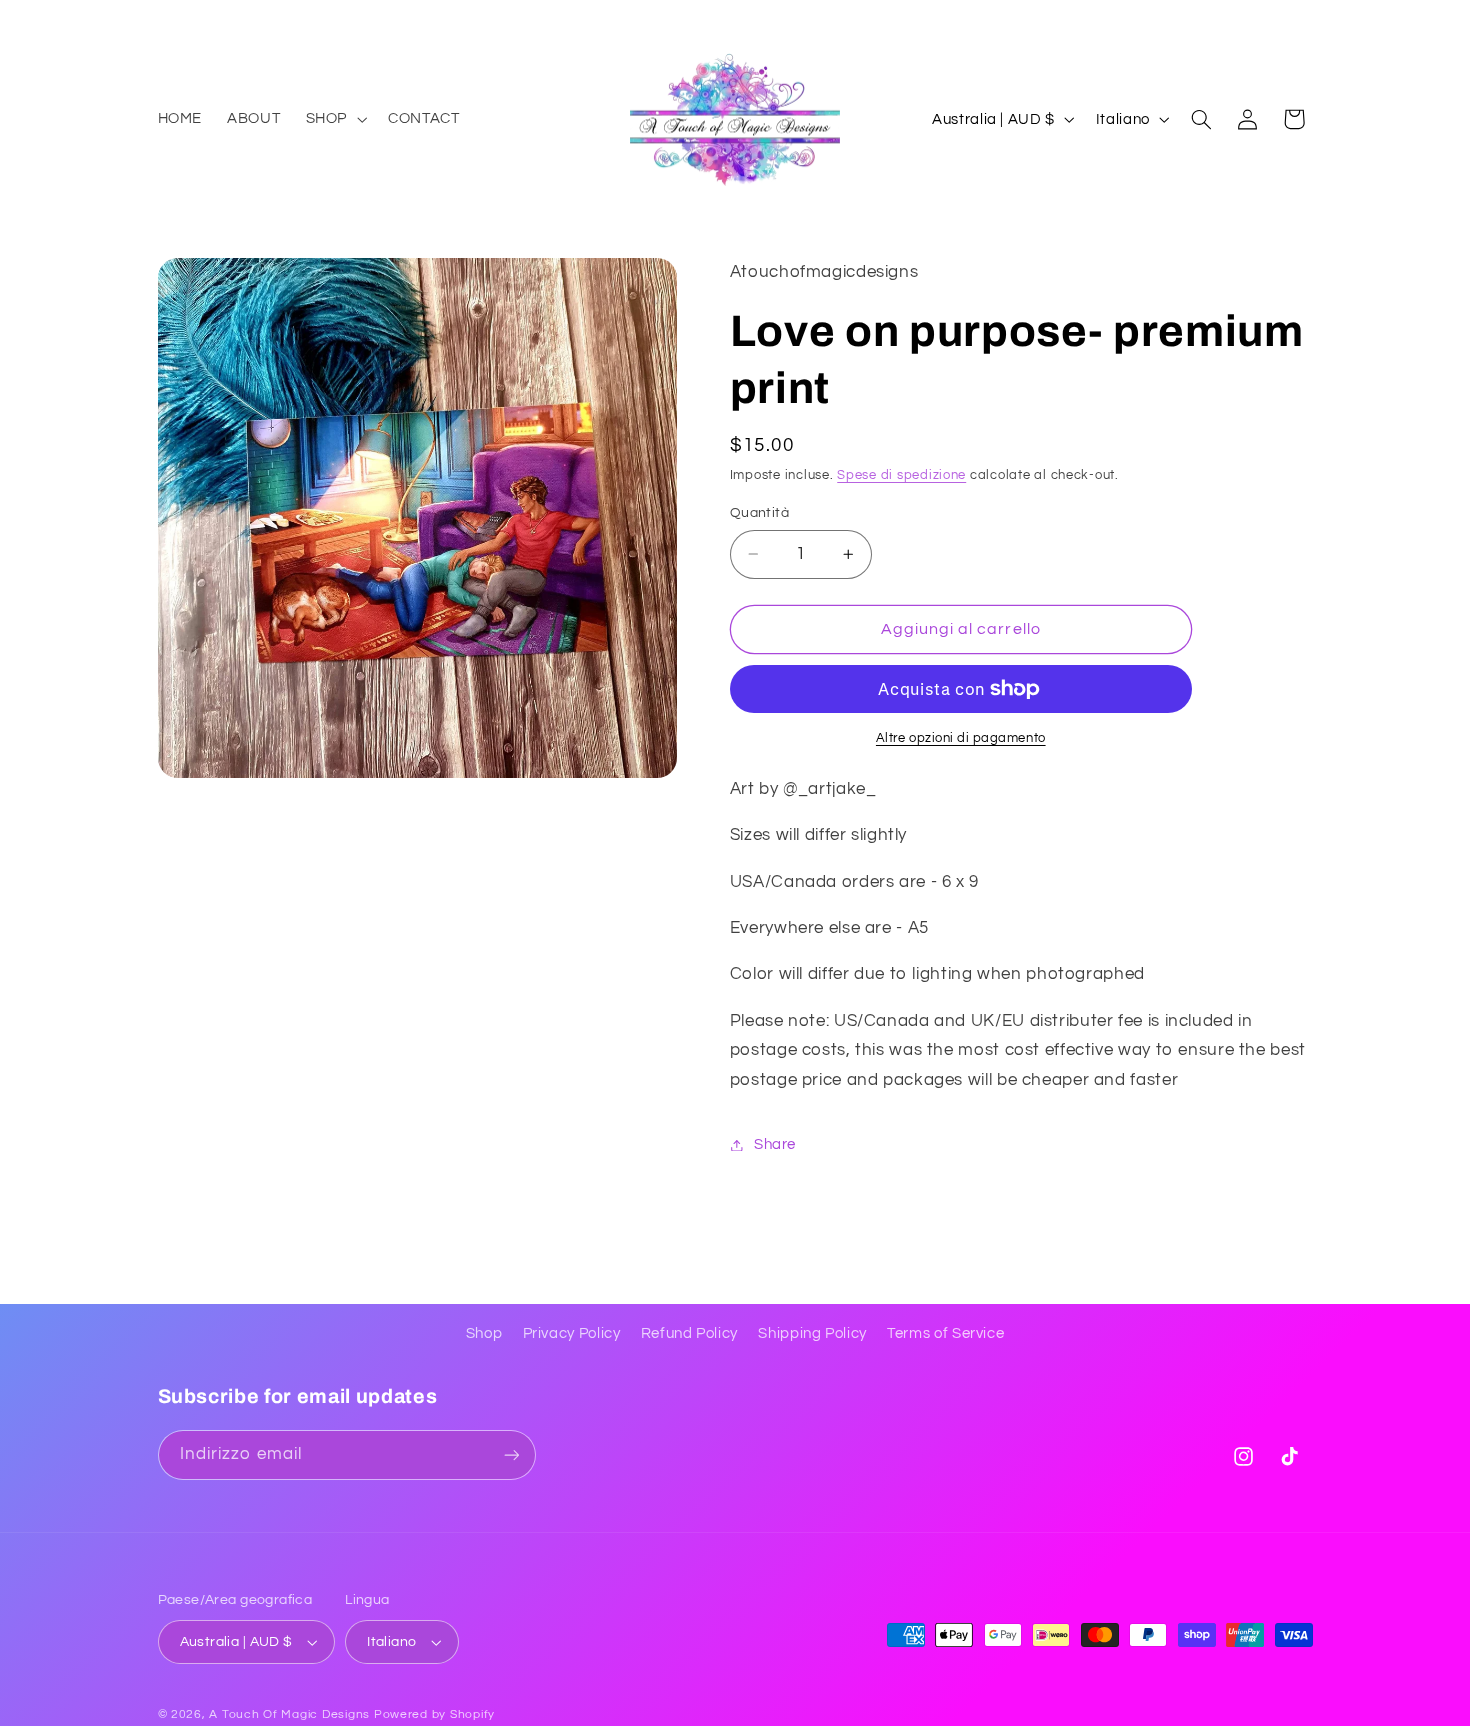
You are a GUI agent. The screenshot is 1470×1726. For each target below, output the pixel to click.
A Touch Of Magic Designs (289, 1714)
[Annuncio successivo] (1306, 20)
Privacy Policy (572, 1333)
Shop (484, 1333)
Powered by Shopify (434, 1714)
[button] (334, 119)
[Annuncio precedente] (164, 20)
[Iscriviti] (511, 1454)
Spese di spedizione (901, 476)
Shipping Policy (812, 1333)
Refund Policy (689, 1333)
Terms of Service (945, 1333)
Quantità (759, 513)
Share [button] (775, 1144)
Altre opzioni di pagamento (961, 738)
